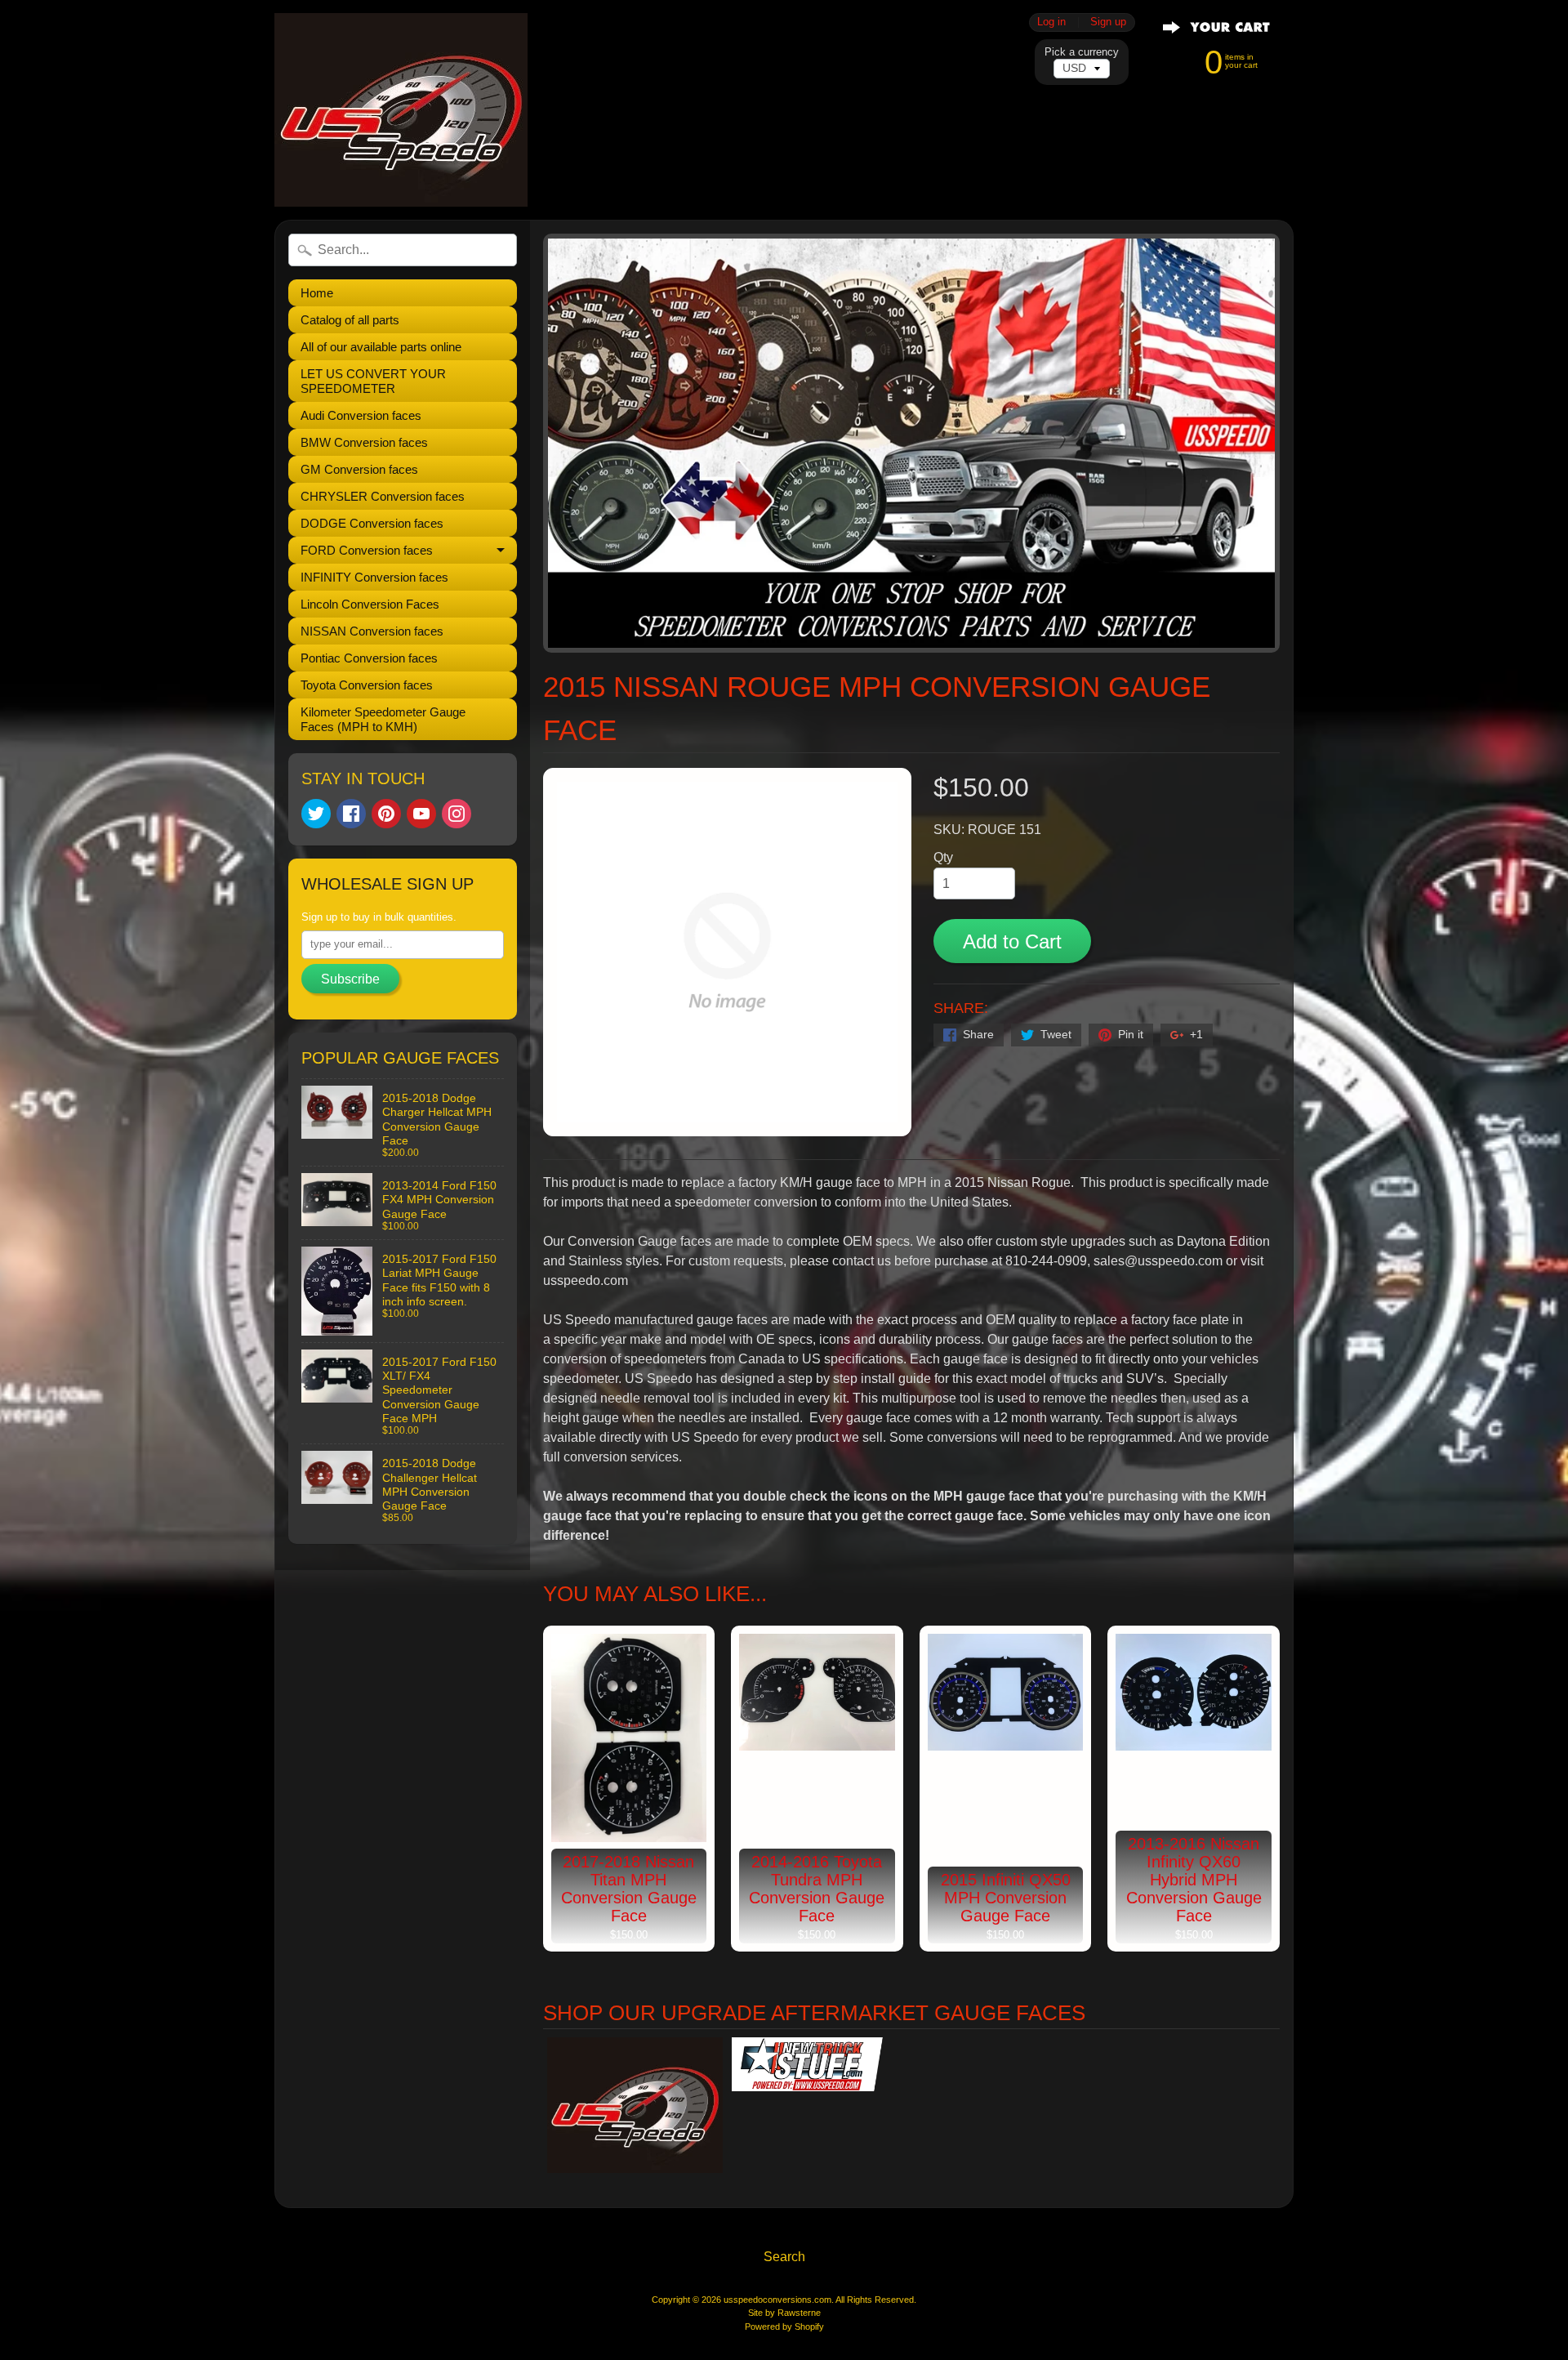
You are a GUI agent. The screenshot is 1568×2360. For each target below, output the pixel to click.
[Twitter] (316, 814)
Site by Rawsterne (784, 2313)
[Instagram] (457, 814)
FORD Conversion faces (367, 550)
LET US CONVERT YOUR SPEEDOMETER (373, 381)
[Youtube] (421, 814)
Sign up (1108, 22)
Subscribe (350, 979)
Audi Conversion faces (361, 415)
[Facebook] (351, 814)
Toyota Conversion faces (367, 685)
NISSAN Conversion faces (372, 631)
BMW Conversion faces (364, 442)
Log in (1051, 22)
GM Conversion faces (359, 469)
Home (317, 293)
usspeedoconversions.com (777, 2300)
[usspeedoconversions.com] (401, 110)
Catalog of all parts (350, 320)
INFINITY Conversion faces (374, 577)
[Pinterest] (386, 814)
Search (784, 2257)
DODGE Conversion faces (372, 523)
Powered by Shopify (784, 2327)
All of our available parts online (381, 347)
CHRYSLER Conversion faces (383, 496)
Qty (943, 857)
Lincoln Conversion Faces (370, 604)
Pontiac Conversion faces (369, 658)
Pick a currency (1082, 52)
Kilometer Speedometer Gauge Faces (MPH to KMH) (383, 719)
